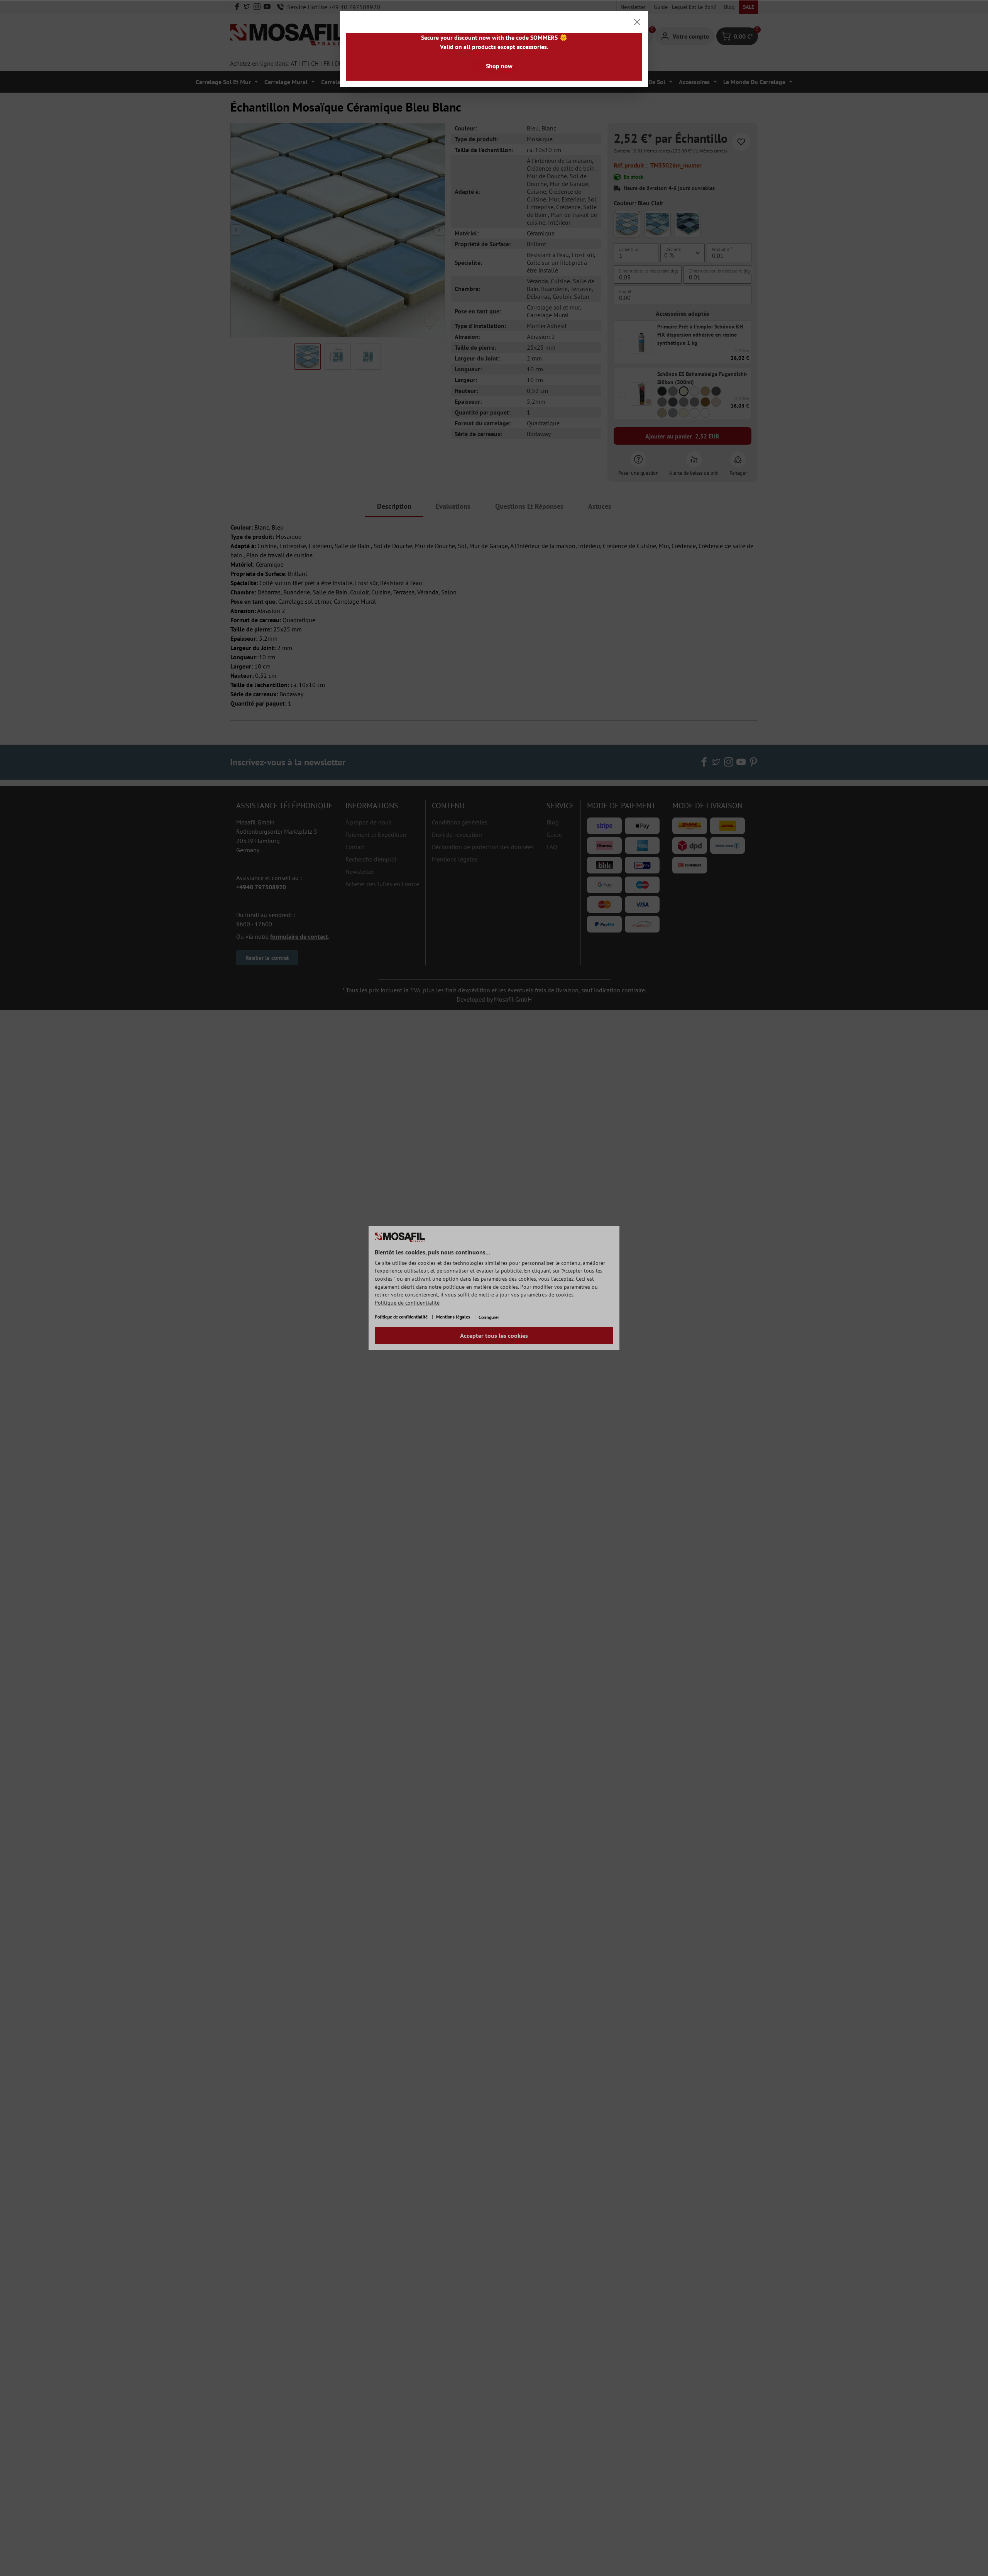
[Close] (637, 22)
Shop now (499, 66)
